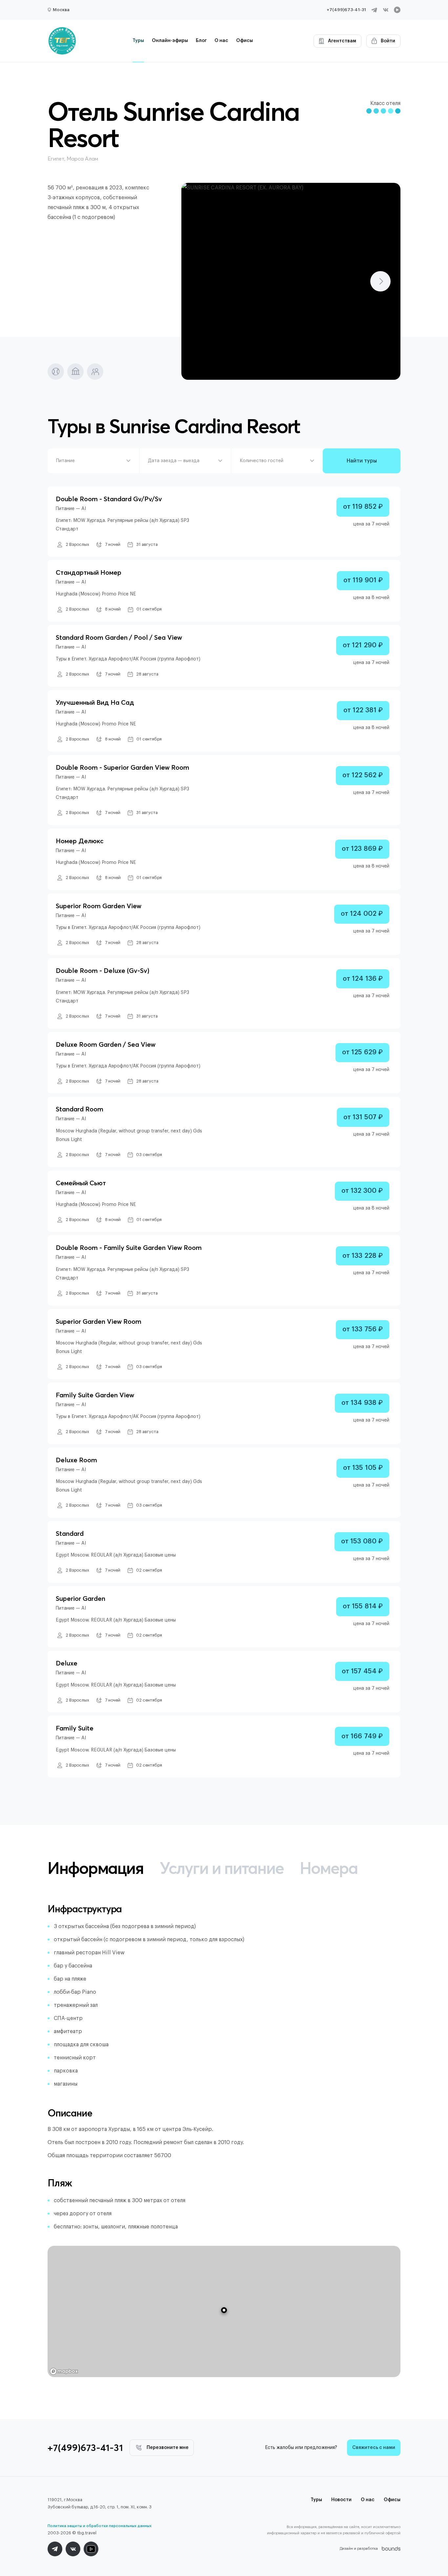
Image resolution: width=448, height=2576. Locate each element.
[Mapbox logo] (64, 2371)
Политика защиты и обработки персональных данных (100, 2526)
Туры (138, 41)
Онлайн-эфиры (170, 41)
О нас (221, 41)
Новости (341, 2500)
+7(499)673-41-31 (346, 10)
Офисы (244, 41)
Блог (201, 41)
